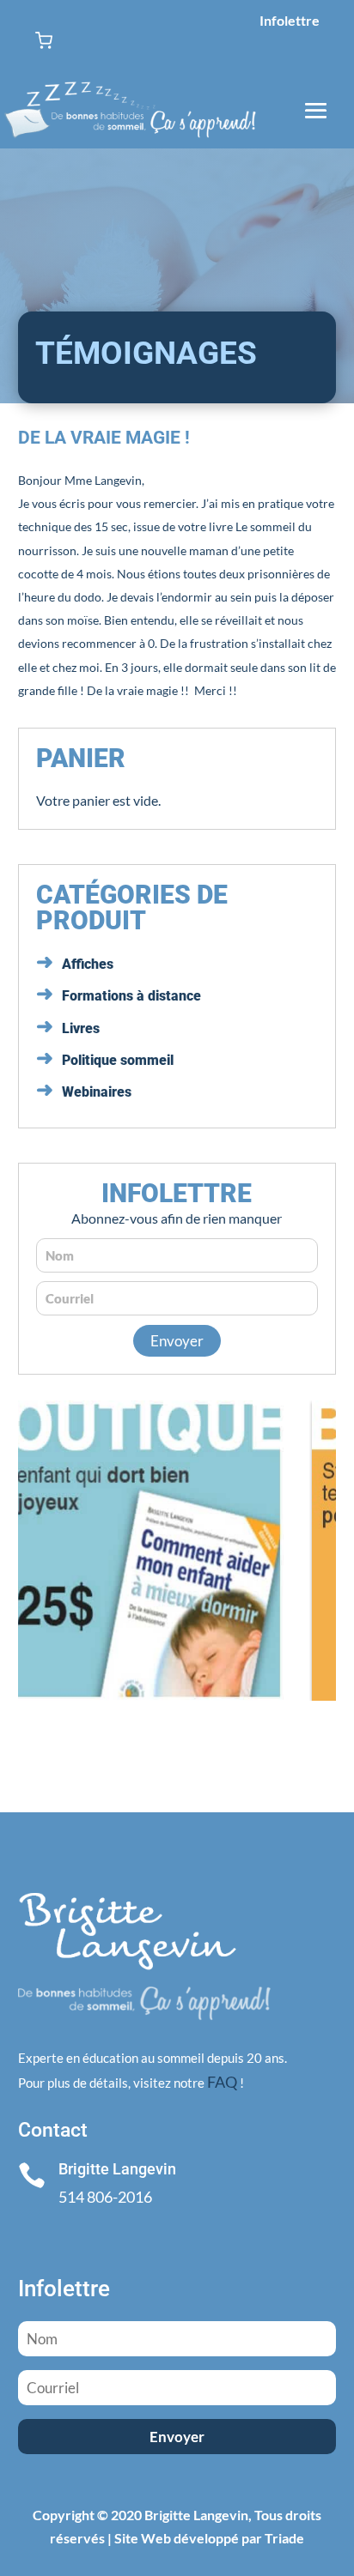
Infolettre (290, 20)
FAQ (222, 2082)
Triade (284, 2538)
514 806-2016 (105, 2197)
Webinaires (97, 1092)
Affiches (88, 964)
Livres (81, 1028)
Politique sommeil (118, 1060)
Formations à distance (131, 996)
